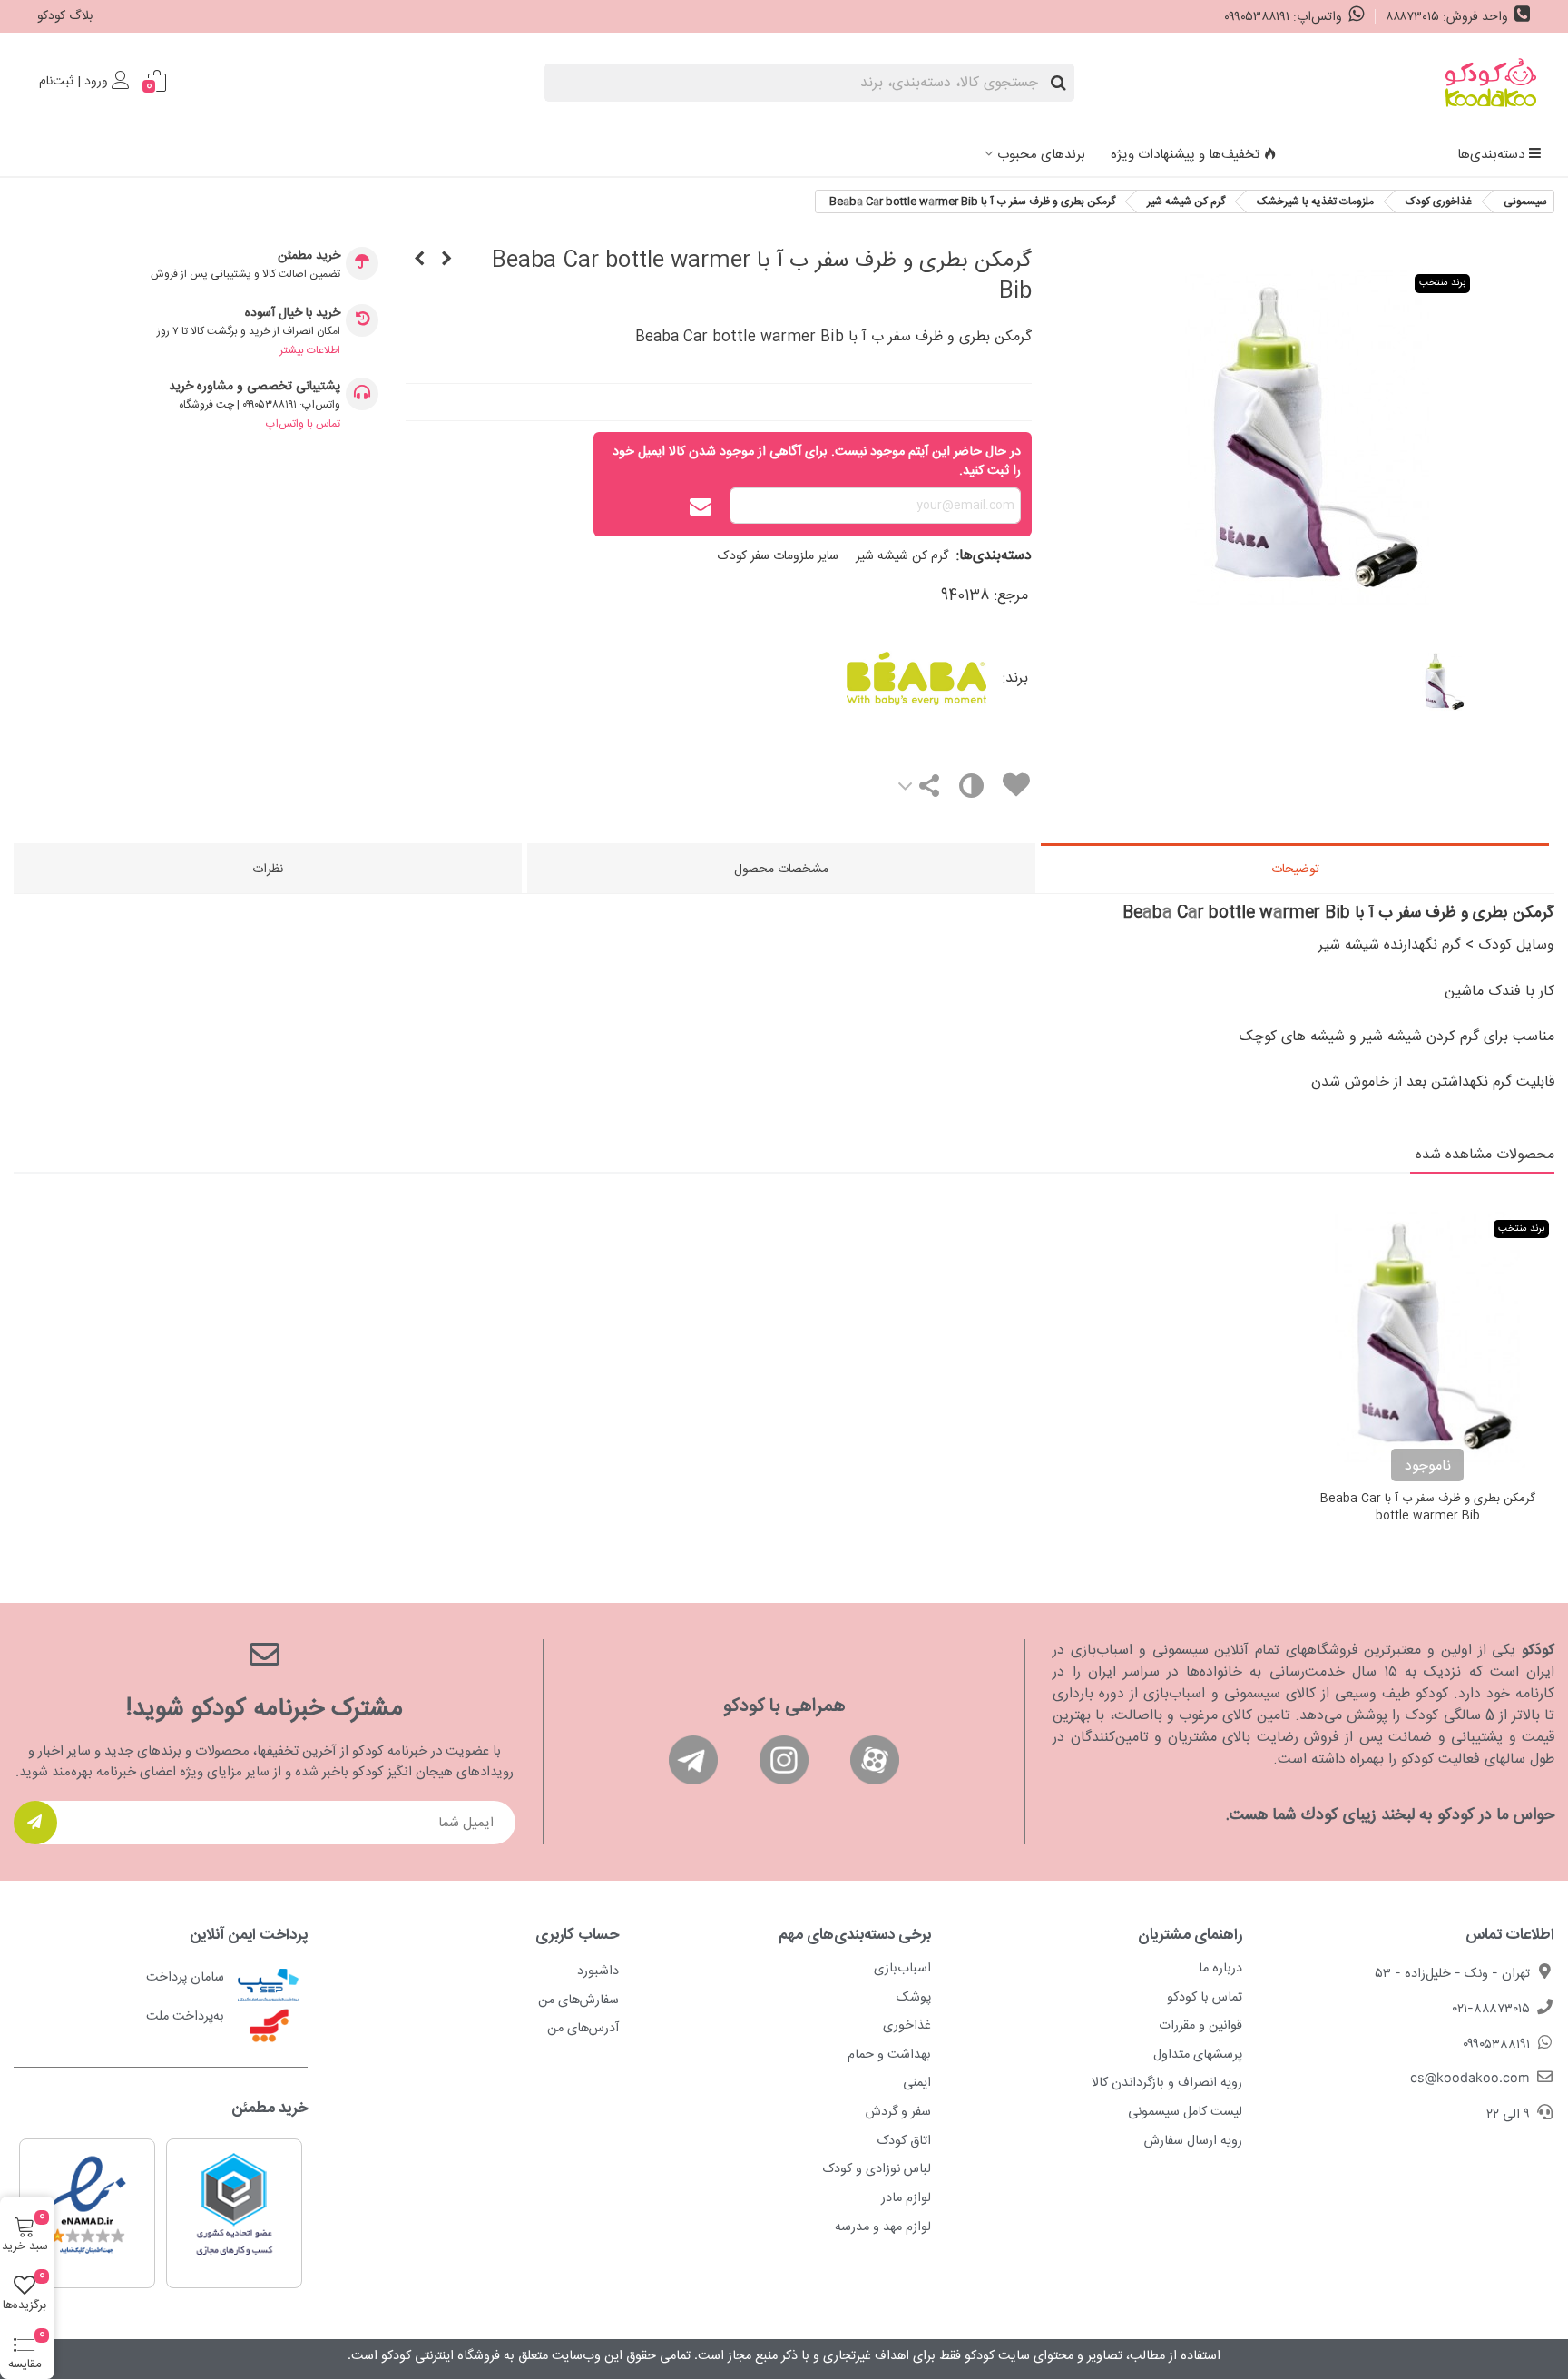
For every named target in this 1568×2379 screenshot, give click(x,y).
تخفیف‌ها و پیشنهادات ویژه (1185, 155)
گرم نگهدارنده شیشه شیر (1390, 945)
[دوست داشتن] (1015, 788)
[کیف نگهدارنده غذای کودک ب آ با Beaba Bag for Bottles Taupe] (446, 261)
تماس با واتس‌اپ (303, 424)
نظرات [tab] (268, 870)
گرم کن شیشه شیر (902, 556)
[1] (35, 1823)
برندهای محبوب (1041, 155)
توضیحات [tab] (1295, 870)
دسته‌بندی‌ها (1491, 155)
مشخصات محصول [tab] (781, 870)
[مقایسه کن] (970, 790)
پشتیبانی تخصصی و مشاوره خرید (255, 387)
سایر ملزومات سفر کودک (778, 556)
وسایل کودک (1516, 945)
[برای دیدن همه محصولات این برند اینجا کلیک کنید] (849, 678)
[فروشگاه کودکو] (1491, 83)
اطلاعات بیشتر (310, 350)
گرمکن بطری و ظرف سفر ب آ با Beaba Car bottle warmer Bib (1428, 1508)
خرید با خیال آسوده (293, 314)
